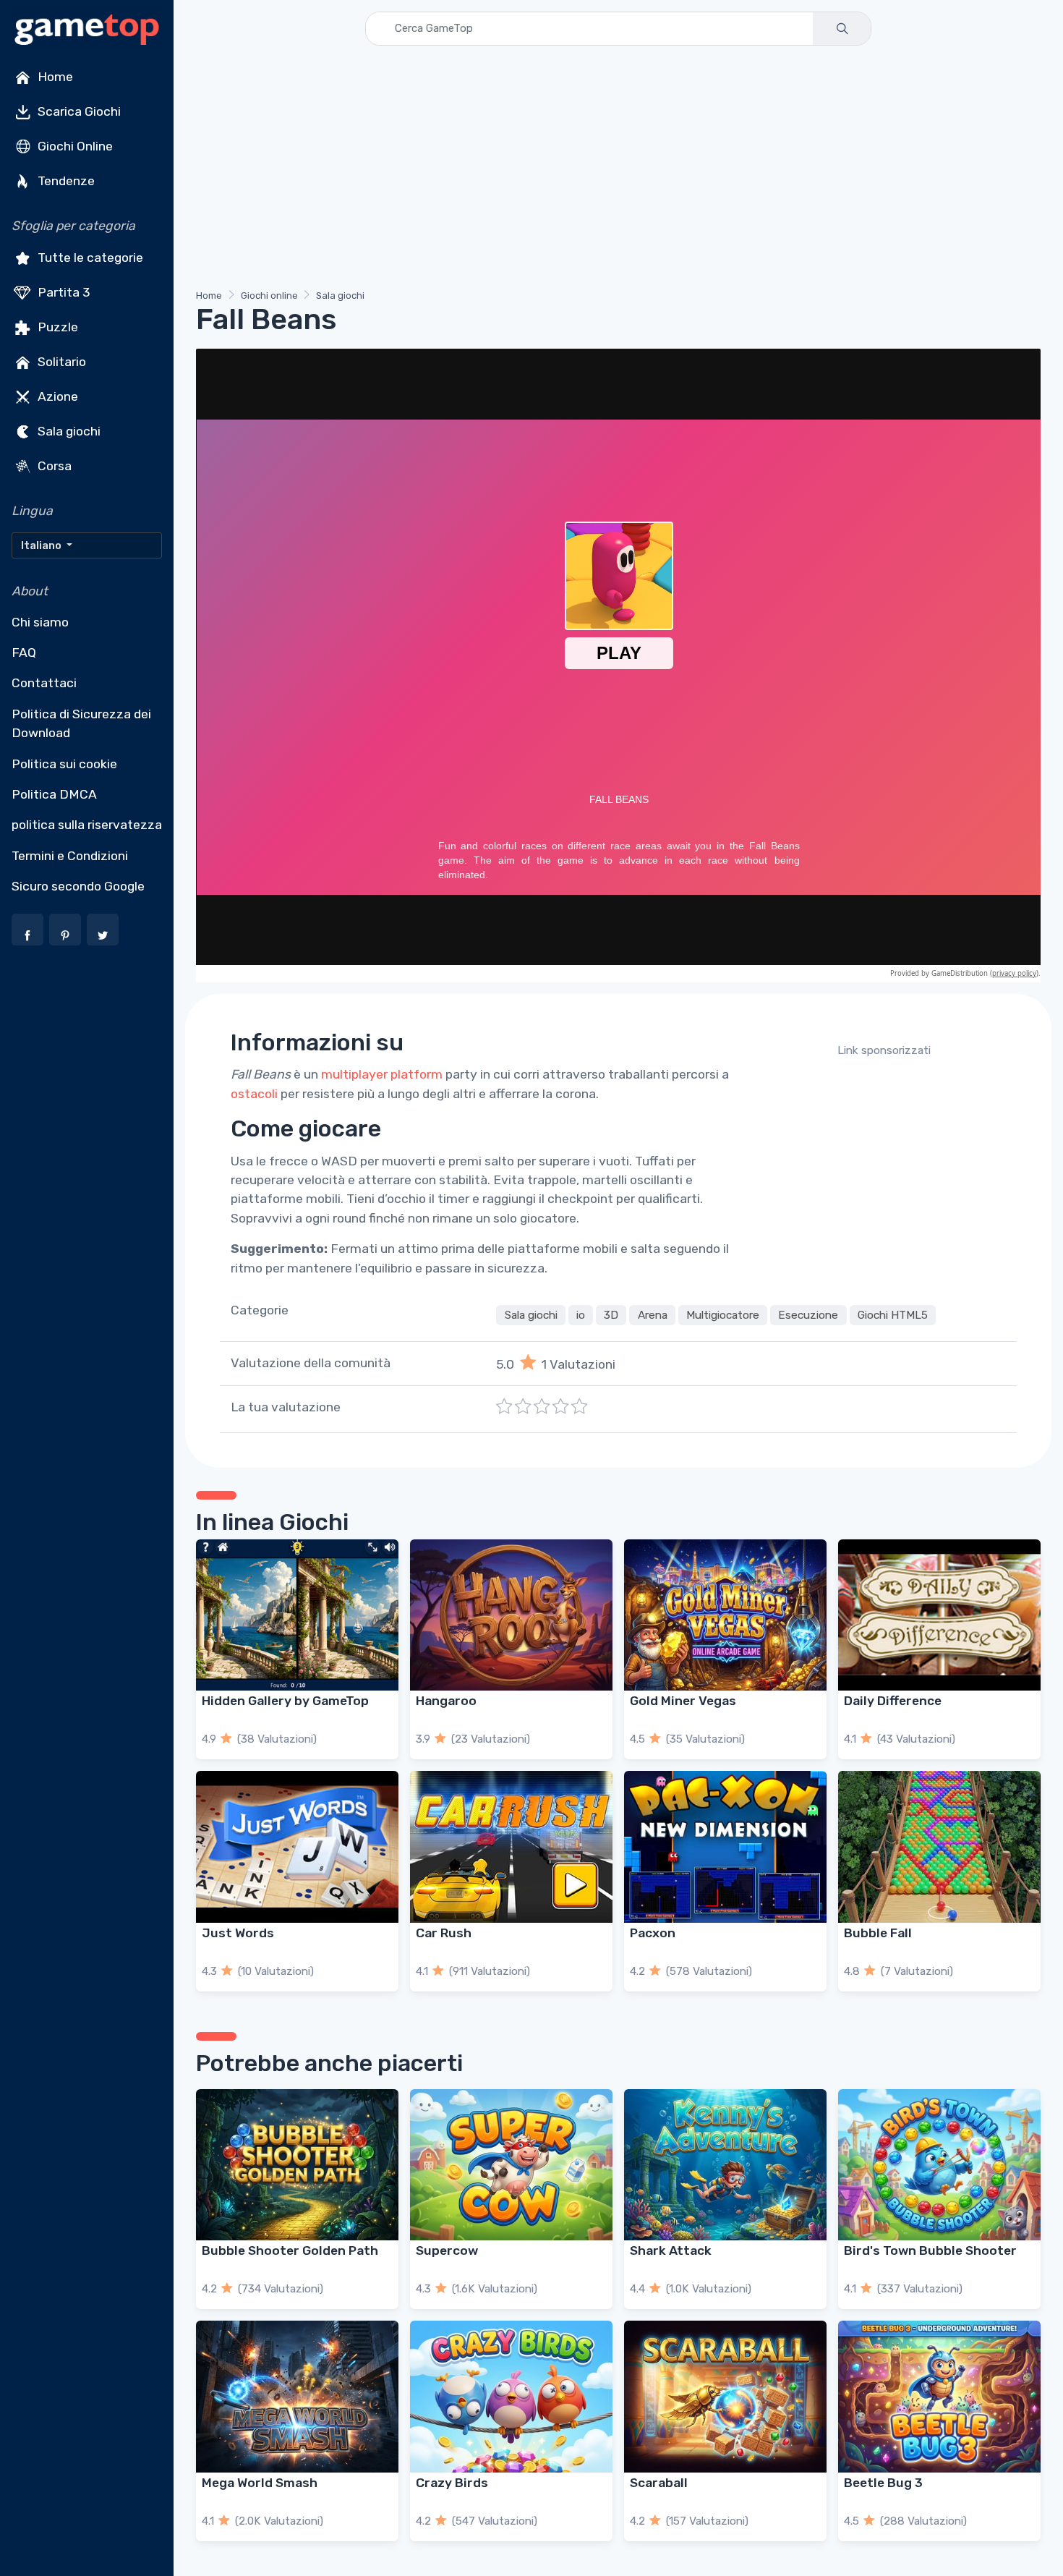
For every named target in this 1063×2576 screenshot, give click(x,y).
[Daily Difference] (939, 1615)
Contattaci (44, 683)
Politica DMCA (54, 794)
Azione (56, 396)
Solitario (60, 362)
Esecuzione (808, 1315)
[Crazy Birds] (511, 2397)
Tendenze (65, 181)
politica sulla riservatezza (87, 825)
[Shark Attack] (725, 2165)
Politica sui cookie (64, 764)
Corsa (53, 466)
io (581, 1315)
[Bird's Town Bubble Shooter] (939, 2165)
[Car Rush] (511, 1847)
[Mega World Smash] (297, 2397)
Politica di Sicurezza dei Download (81, 723)
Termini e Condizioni (70, 856)
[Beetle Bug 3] (939, 2397)
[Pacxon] (725, 1847)
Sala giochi (68, 431)
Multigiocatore (723, 1315)
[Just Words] (297, 1847)
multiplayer (354, 1074)
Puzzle (56, 327)
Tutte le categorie (89, 258)
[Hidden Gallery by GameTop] (297, 1615)
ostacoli (254, 1094)
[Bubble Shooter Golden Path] (297, 2165)
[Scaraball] (725, 2397)
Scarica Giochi (78, 111)
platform (417, 1074)
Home (54, 77)
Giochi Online (74, 146)
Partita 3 (63, 292)
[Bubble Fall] (939, 1847)
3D (611, 1315)
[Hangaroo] (511, 1615)
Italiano (42, 545)
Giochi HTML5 (893, 1315)
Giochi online (269, 296)
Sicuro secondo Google (78, 886)
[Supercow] (511, 2165)
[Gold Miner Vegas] (725, 1615)
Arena (653, 1315)
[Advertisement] (618, 170)
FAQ (24, 652)
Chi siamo (40, 622)
